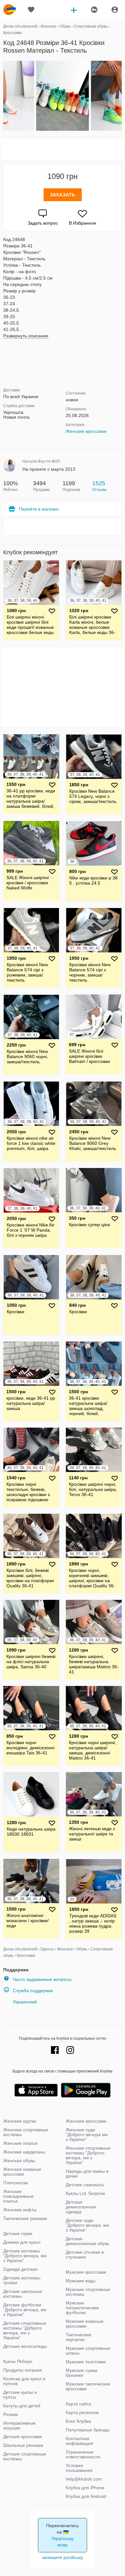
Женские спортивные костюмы (26, 2132)
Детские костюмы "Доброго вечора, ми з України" (25, 2256)
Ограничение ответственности (83, 2454)
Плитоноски (16, 2183)
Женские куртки (20, 2121)
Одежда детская (20, 2269)
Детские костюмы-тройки (22, 2280)
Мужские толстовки (86, 2362)
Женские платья (20, 2143)
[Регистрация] (94, 10)
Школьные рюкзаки (23, 2445)
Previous (4, 96)
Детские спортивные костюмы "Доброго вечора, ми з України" (25, 2330)
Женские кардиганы (24, 2152)
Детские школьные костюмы (23, 2294)
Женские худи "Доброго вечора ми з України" (87, 2135)
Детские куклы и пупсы (20, 2395)
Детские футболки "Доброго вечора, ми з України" (25, 2310)
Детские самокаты (85, 2185)
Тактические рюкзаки (25, 2218)
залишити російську (63, 2557)
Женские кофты (20, 2210)
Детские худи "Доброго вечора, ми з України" (87, 2225)
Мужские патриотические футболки (82, 2308)
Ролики (11, 2414)
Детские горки (18, 2233)
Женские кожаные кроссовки (22, 2172)
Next (121, 96)
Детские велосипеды (25, 2346)
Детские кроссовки (23, 2437)
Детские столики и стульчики (85, 2255)
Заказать (63, 195)
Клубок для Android (86, 2496)
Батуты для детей (22, 2406)
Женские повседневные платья (18, 2196)
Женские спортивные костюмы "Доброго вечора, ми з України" (88, 2155)
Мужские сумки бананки (82, 2373)
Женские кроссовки (86, 431)
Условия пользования (79, 2468)
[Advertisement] (63, 149)
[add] (74, 10)
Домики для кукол (22, 2242)
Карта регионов (82, 2412)
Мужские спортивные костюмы (88, 2292)
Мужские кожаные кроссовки (85, 2324)
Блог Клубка (78, 2421)
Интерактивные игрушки (19, 2425)
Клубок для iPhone (85, 2488)
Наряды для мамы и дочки (87, 2174)
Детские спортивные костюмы (25, 2456)
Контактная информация (79, 2441)
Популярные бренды (88, 2430)
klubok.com (10, 10)
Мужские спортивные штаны (88, 2351)
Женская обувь (19, 2161)
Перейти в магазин (39, 509)
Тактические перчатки (79, 2337)
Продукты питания (23, 2370)
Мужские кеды (81, 2281)
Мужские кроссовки (86, 2272)
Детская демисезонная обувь (88, 2241)
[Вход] (115, 10)
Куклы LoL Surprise (85, 2193)
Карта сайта (78, 2404)
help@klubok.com (84, 2479)
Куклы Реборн (18, 2361)
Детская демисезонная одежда (81, 2207)
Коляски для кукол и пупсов (24, 2381)
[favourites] (31, 10)
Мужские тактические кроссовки (88, 2386)
